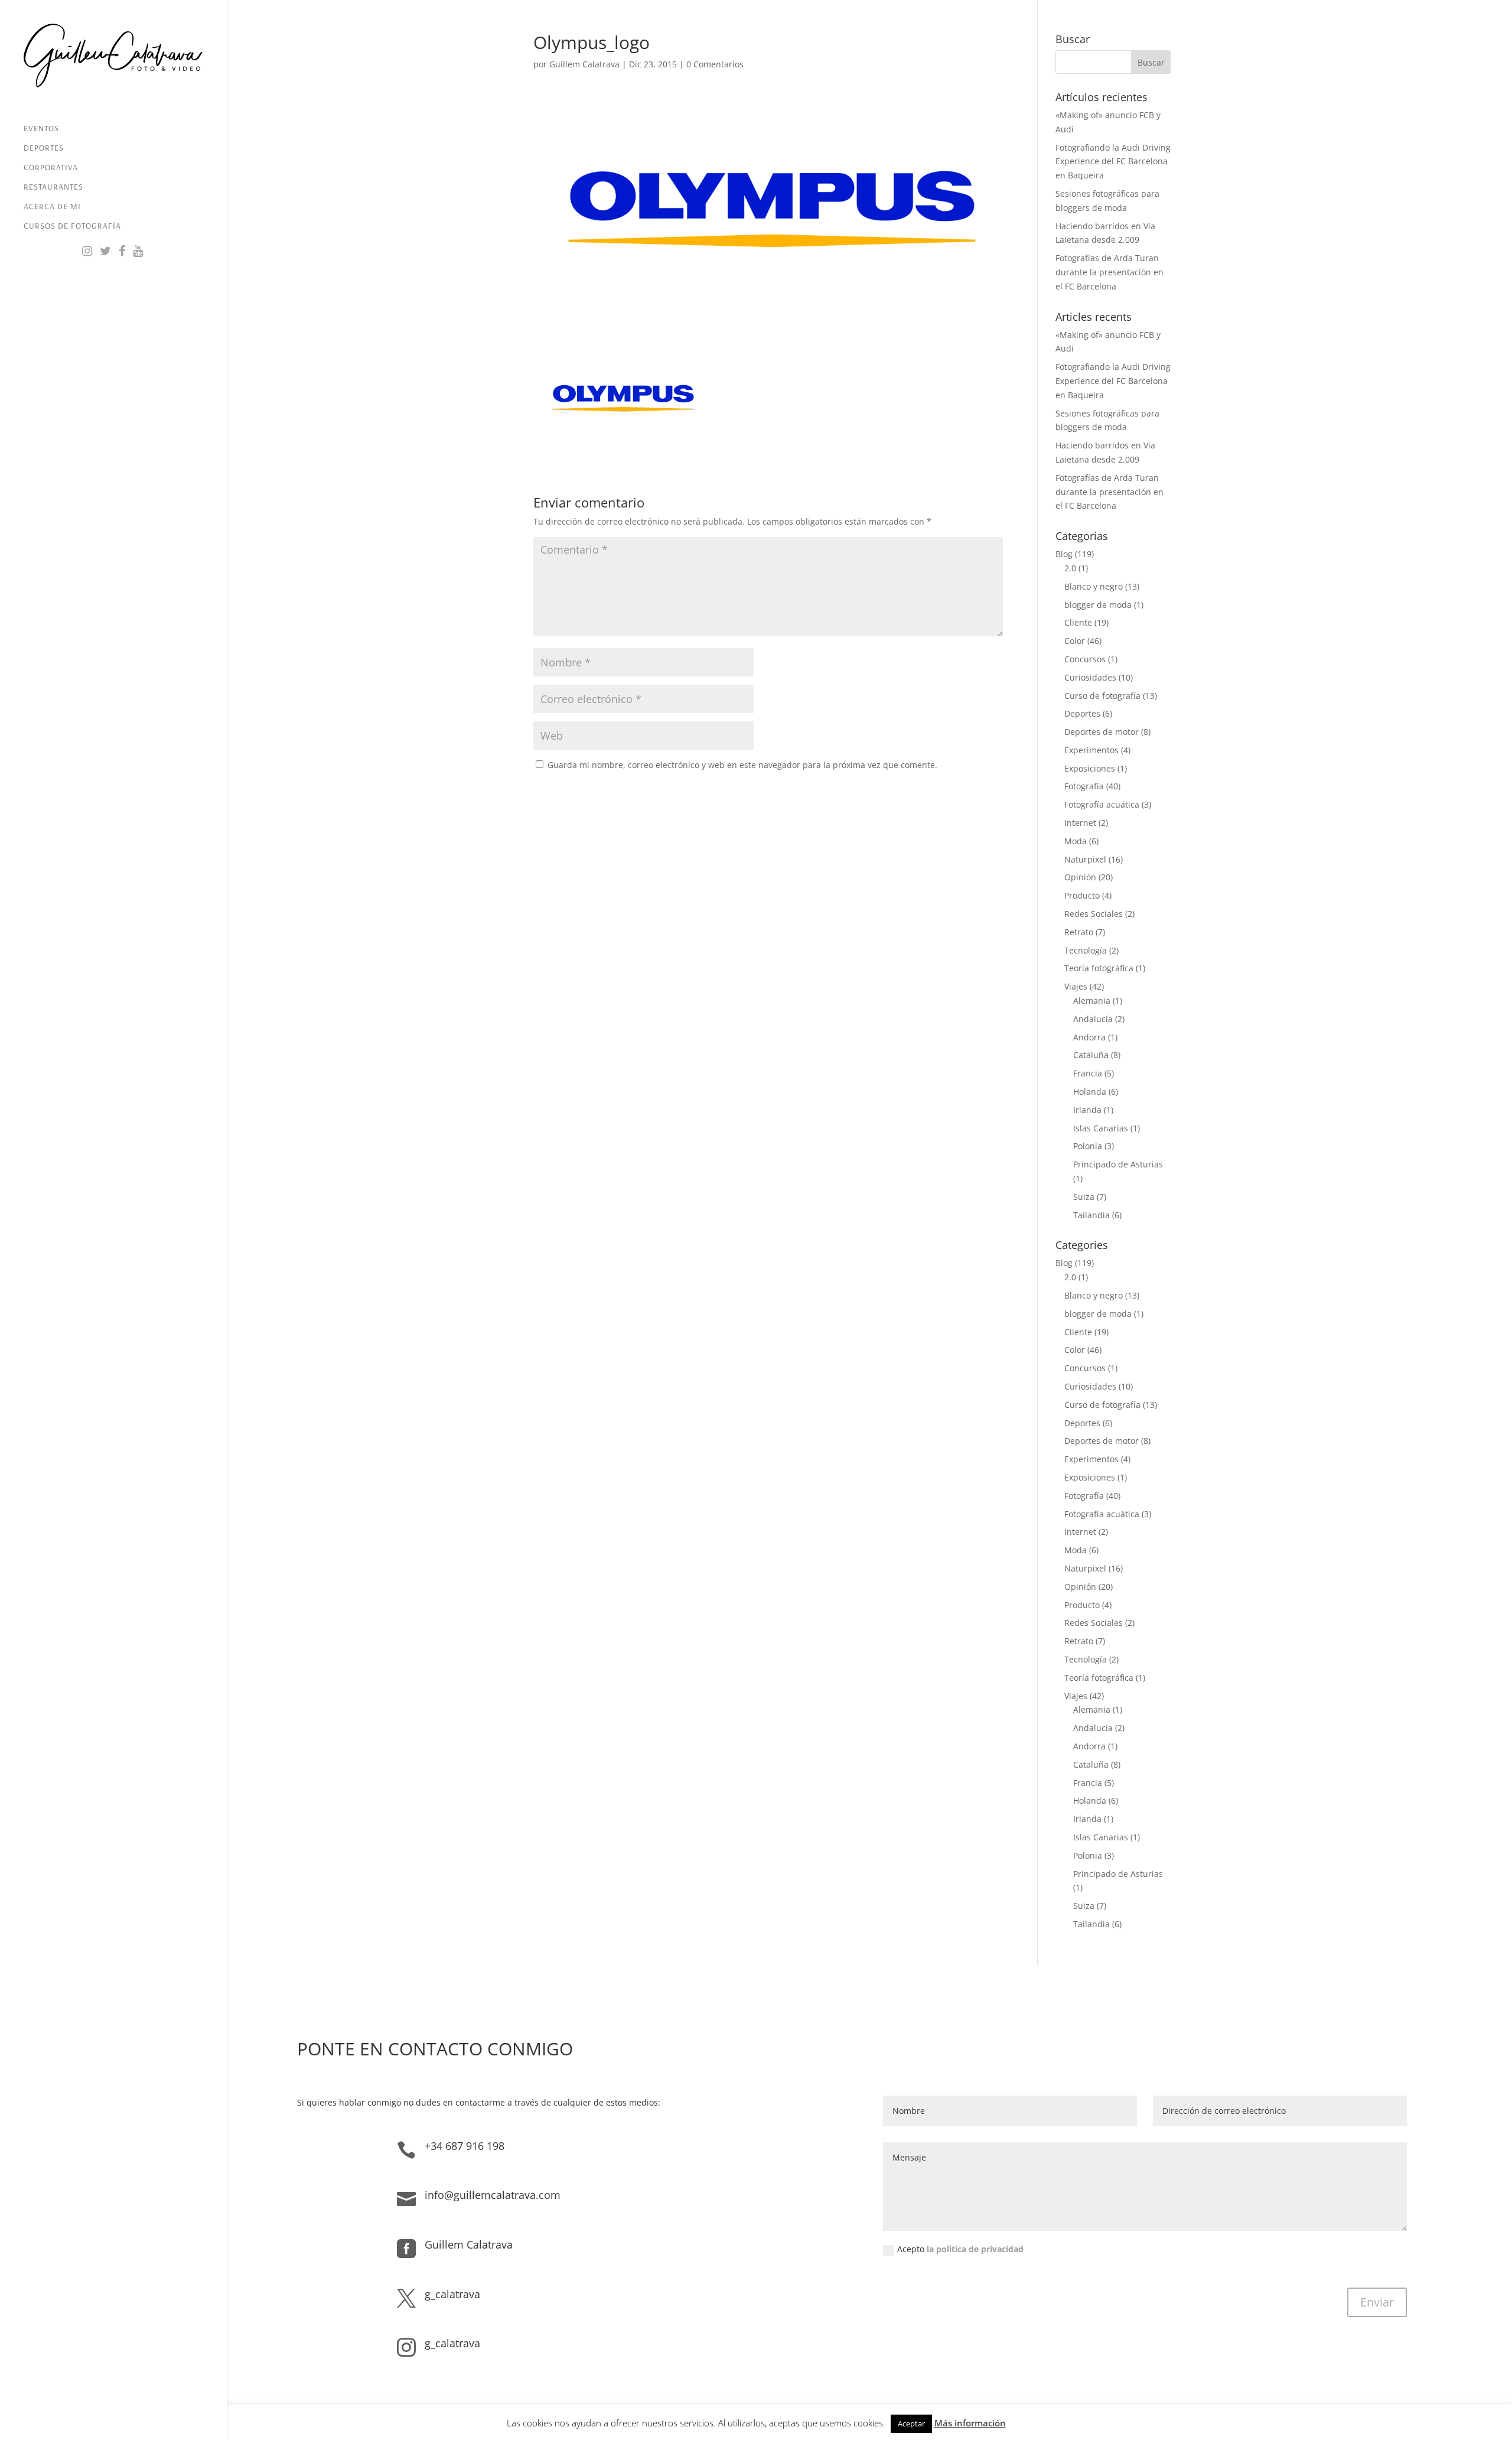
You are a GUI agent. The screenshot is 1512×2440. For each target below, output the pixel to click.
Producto (1082, 895)
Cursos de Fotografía (72, 226)
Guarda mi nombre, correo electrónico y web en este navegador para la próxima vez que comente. (742, 765)
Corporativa (51, 168)
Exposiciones (1090, 768)
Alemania (1092, 1001)
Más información (970, 2423)
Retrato (1079, 932)
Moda (1076, 841)
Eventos (41, 129)
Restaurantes (53, 187)
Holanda (1090, 1092)
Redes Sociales (1094, 914)
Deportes (44, 148)
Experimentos (1091, 750)
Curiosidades (1090, 677)
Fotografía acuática (1102, 804)
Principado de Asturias (1118, 1164)
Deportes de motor (1102, 732)
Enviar (1377, 2302)
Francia (1088, 1073)
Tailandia (1091, 1215)
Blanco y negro (1094, 586)
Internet (1080, 823)
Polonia (1088, 1146)
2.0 (1070, 568)
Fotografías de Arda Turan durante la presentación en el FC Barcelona (1109, 272)
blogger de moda (1098, 605)
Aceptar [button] (911, 2423)
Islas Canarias (1101, 1128)
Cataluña (1091, 1055)
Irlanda (1087, 1110)
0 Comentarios (715, 64)
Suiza (1084, 1197)
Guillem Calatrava (584, 64)
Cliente (1078, 622)
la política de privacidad (975, 2249)
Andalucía (1093, 1019)
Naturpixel (1085, 859)
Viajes (1076, 986)
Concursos (1085, 659)
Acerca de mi (52, 207)
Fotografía (1084, 786)
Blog (1064, 554)
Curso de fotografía (1102, 696)
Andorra (1089, 1037)
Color (1075, 641)
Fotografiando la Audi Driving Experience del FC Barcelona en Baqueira (1113, 162)
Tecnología (1086, 950)
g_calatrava (452, 2294)
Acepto (960, 2249)
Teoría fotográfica (1099, 968)
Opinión (1080, 877)
